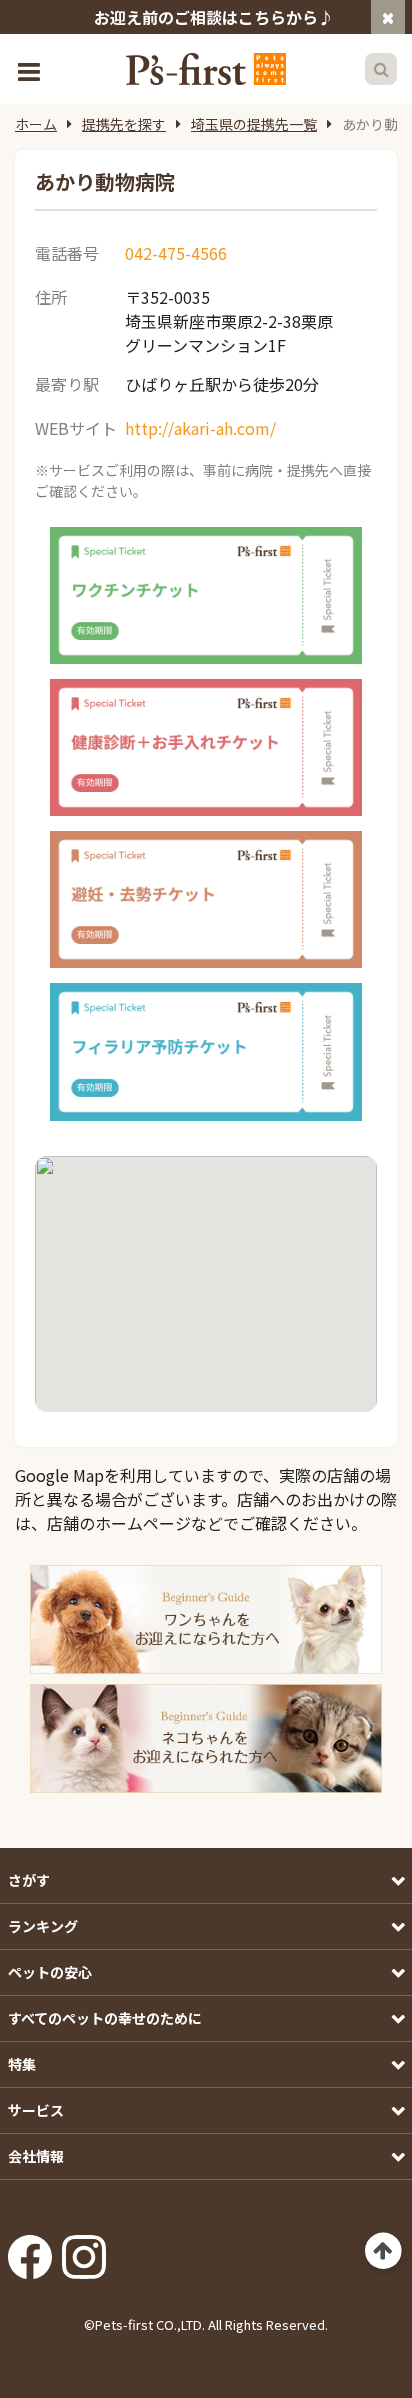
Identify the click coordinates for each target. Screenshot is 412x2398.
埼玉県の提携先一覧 (254, 124)
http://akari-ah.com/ (200, 428)
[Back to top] (383, 2251)
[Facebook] (30, 2251)
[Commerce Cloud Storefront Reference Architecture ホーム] (206, 69)
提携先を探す (124, 124)
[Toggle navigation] (31, 69)
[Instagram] (84, 2251)
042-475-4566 (176, 253)
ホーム (36, 124)
